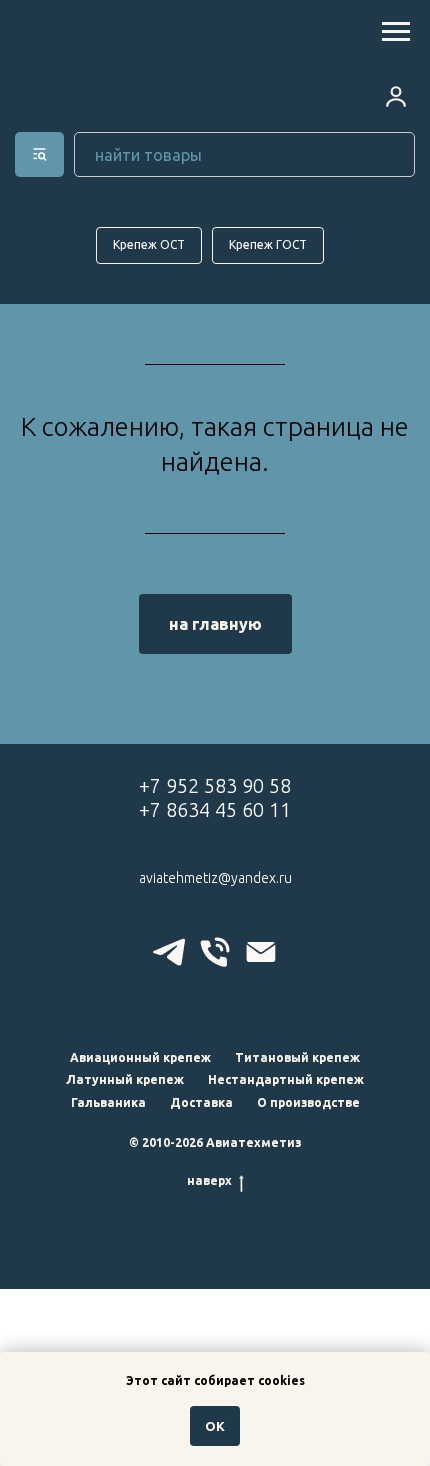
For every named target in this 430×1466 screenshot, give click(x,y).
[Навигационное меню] (396, 32)
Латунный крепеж (125, 1079)
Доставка (201, 1102)
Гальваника (108, 1102)
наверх (209, 1180)
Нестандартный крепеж (286, 1079)
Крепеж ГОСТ (268, 244)
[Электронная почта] (261, 952)
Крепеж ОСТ (149, 244)
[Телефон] (215, 952)
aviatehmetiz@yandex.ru (215, 878)
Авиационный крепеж (140, 1057)
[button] (396, 96)
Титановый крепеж (297, 1057)
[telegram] (169, 952)
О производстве (308, 1102)
